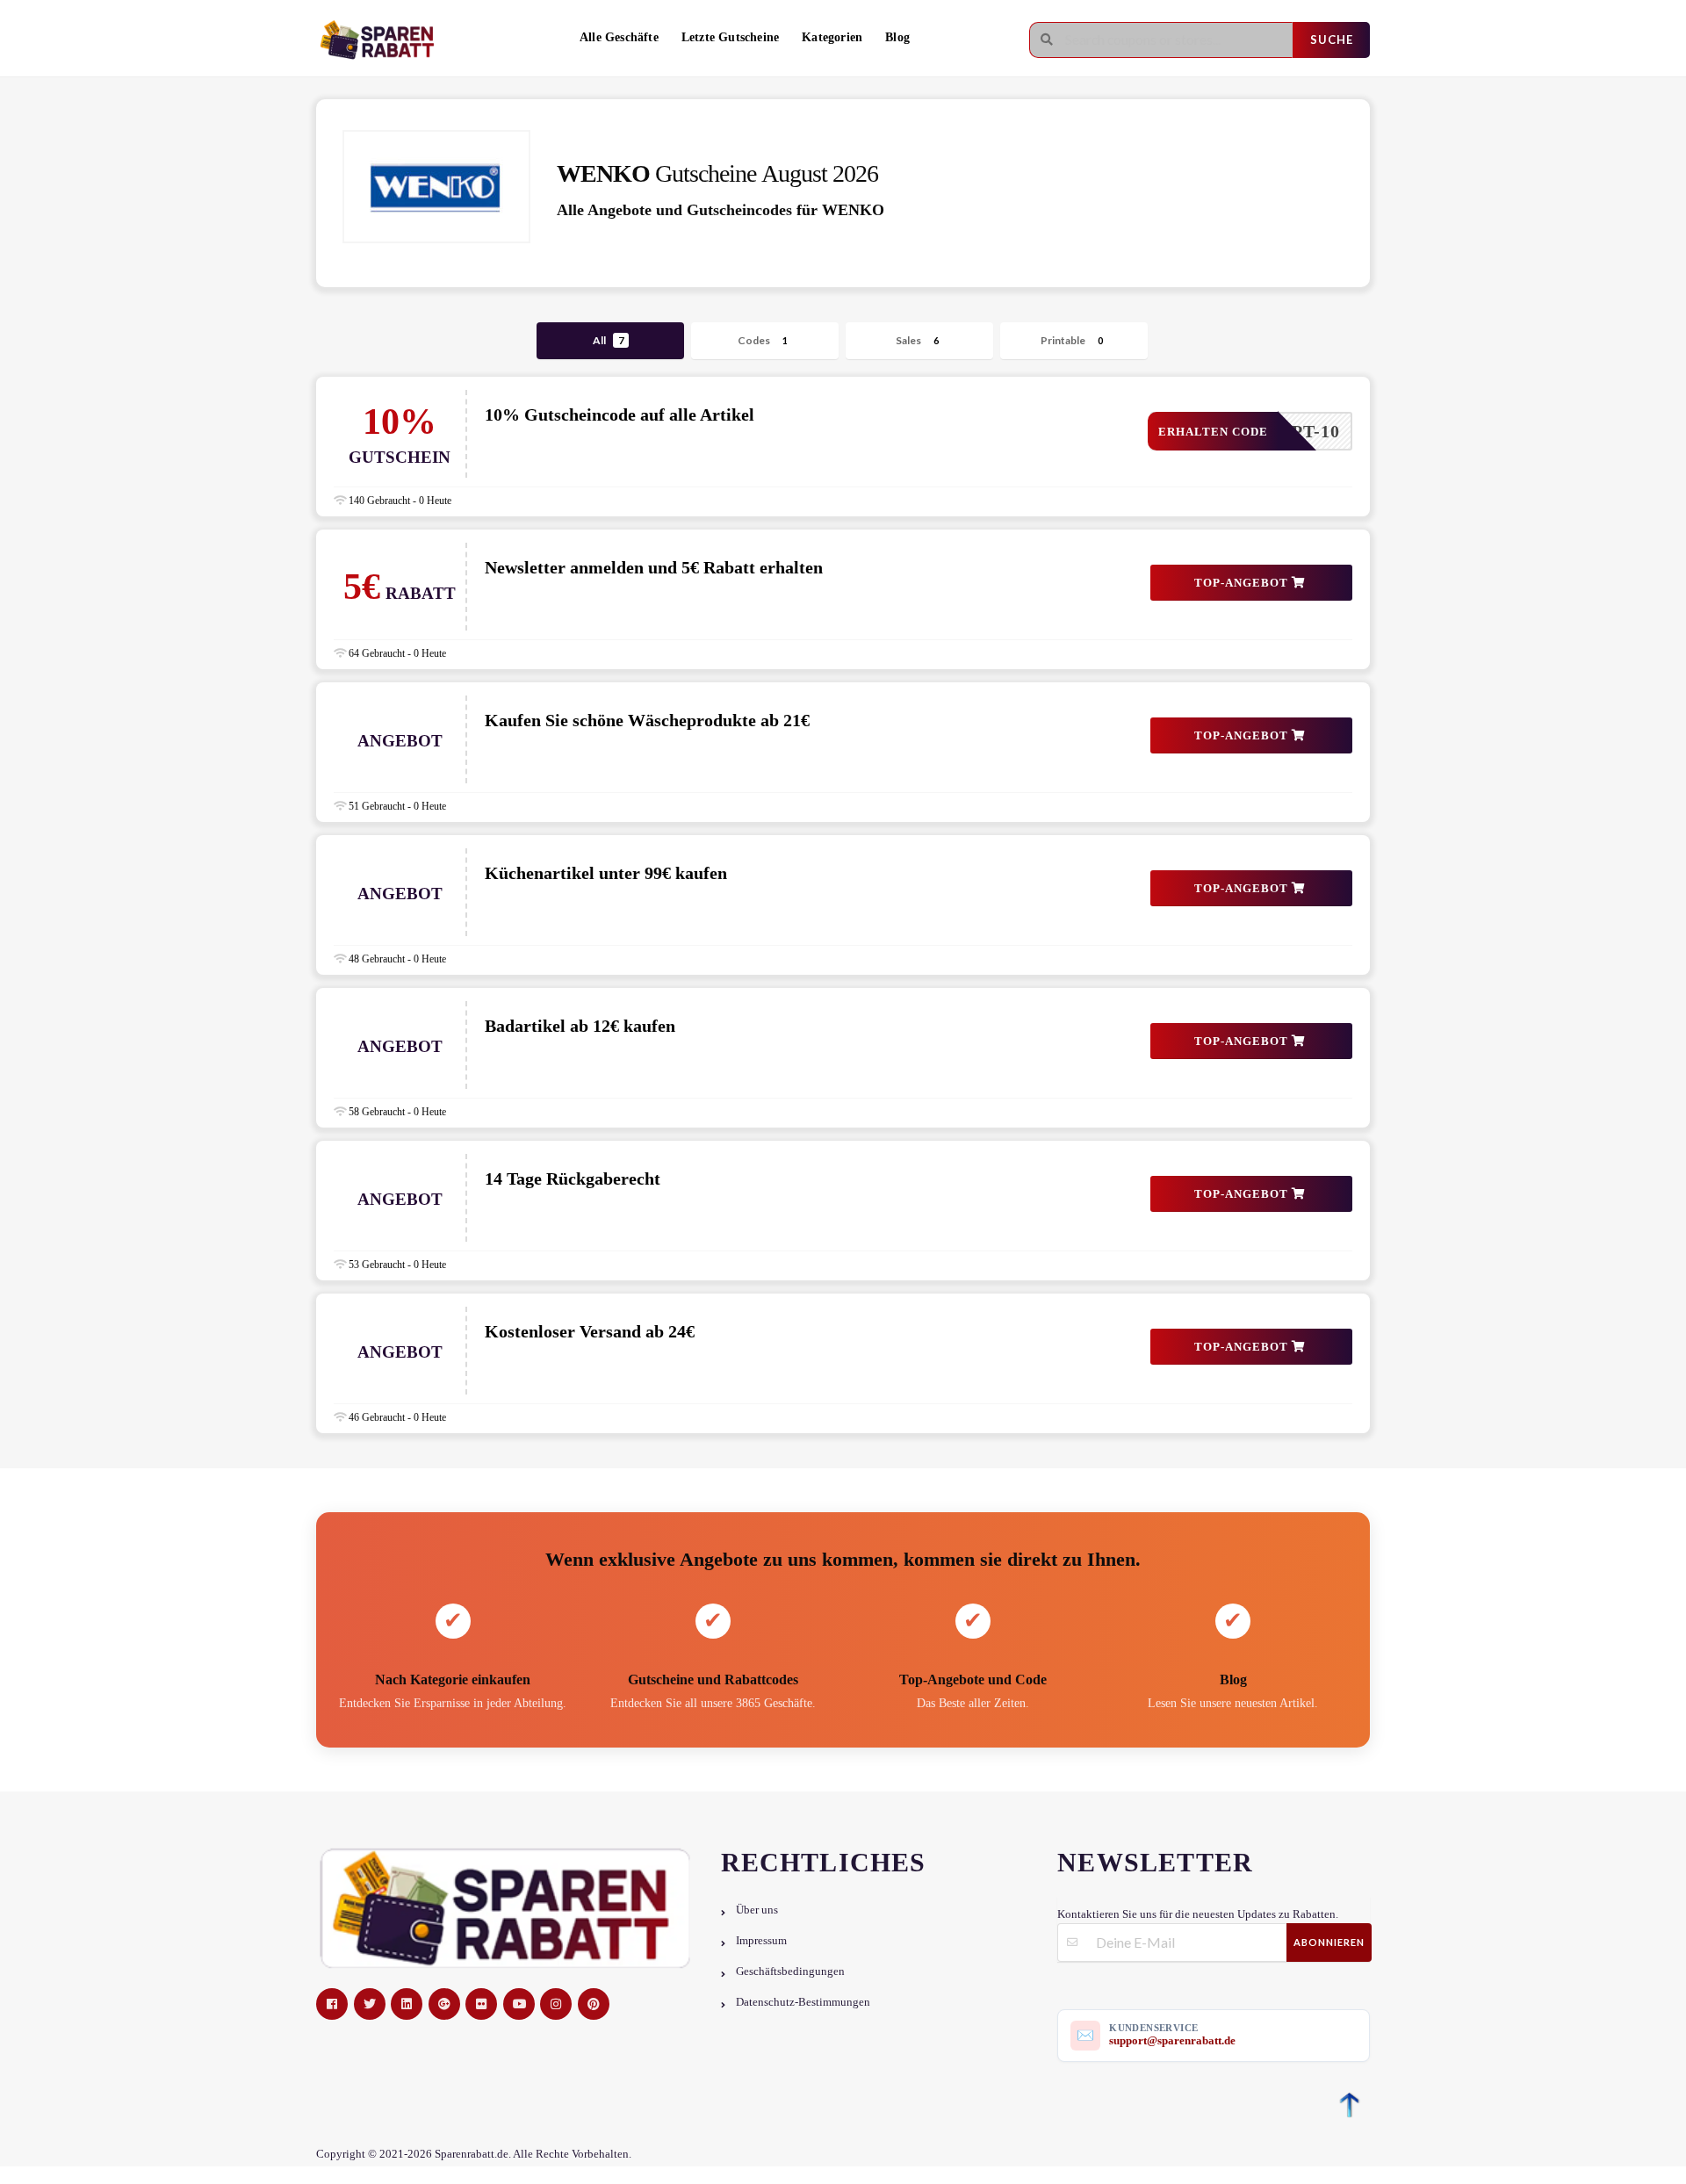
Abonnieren (1329, 1942)
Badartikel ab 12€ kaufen (580, 1026)
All (608, 340)
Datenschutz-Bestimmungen (803, 2002)
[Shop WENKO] (436, 187)
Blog (897, 37)
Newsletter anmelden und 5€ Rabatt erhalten (654, 567)
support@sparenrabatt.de (1172, 2040)
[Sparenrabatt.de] (382, 40)
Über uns (757, 1910)
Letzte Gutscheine (730, 37)
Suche (1332, 40)
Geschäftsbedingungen (790, 1971)
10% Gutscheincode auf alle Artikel (620, 414)
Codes (763, 340)
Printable (1072, 340)
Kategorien (832, 37)
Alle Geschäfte (619, 37)
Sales (917, 340)
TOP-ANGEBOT (1243, 583)
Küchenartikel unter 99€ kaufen (606, 873)
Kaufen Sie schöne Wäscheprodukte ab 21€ (647, 720)
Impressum (761, 1941)
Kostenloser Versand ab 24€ (590, 1331)
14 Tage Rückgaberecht (573, 1178)
